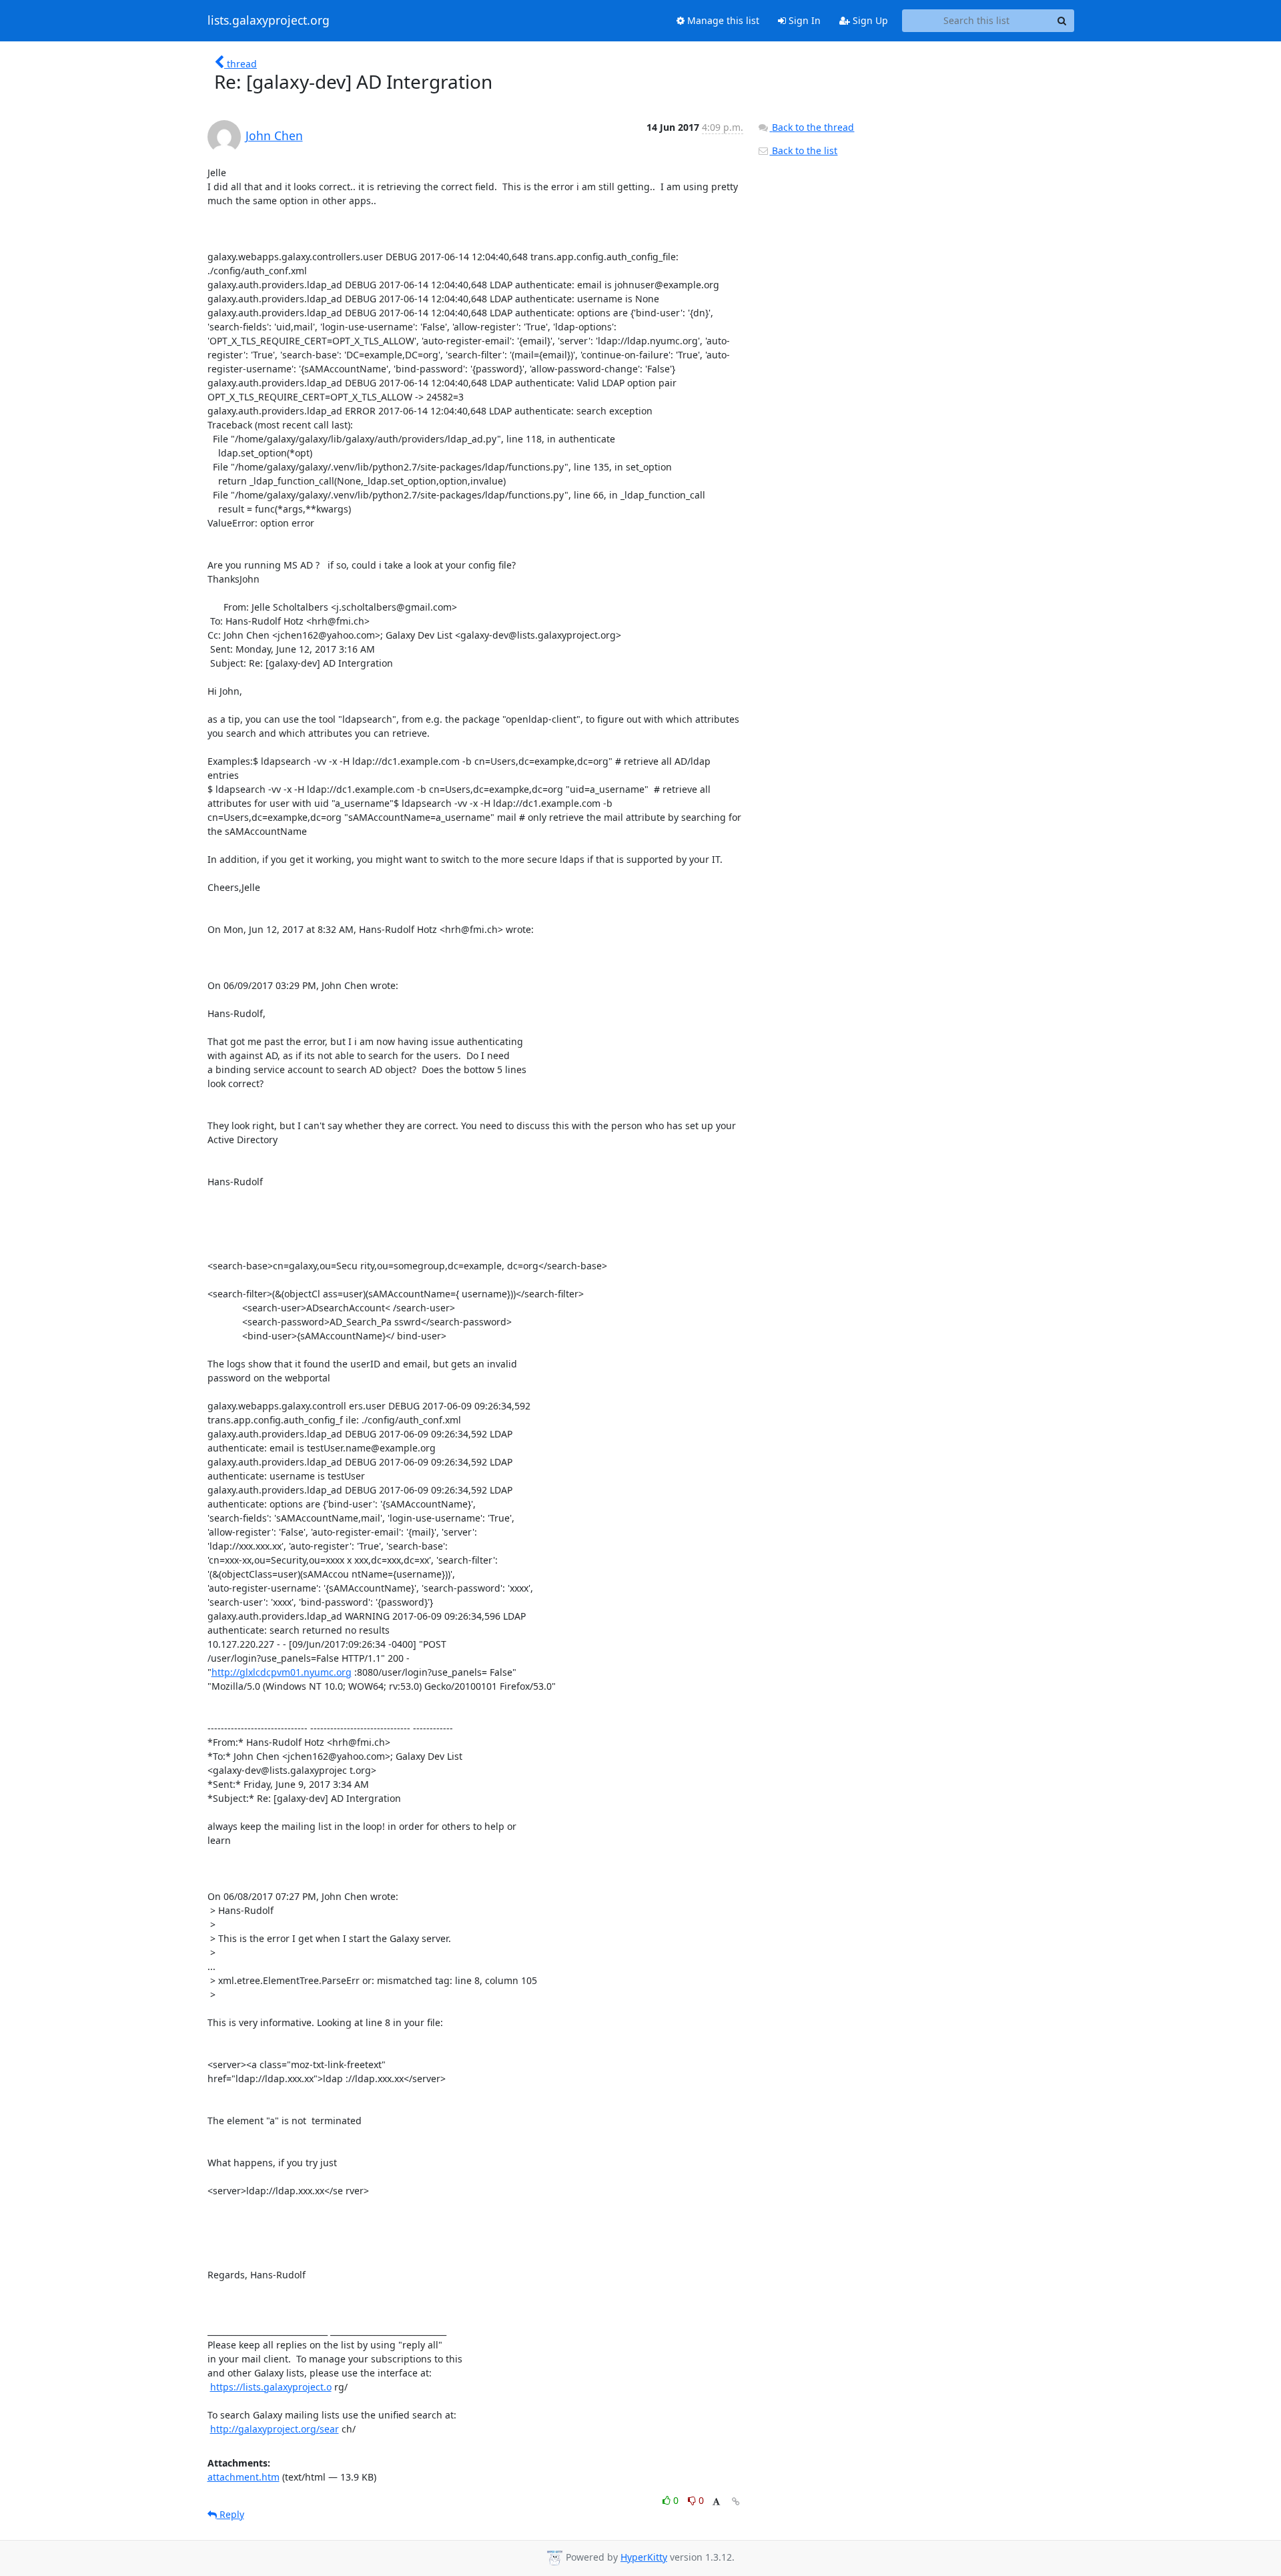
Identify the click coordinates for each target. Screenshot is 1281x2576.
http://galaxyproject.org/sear (275, 2429)
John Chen (274, 135)
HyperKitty (644, 2557)
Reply (231, 2514)
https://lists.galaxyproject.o (271, 2387)
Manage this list (722, 20)
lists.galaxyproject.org (269, 21)
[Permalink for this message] (736, 2502)
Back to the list (803, 150)
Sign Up (869, 20)
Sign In (803, 20)
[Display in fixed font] (716, 2502)
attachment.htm (244, 2477)
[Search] (1062, 21)
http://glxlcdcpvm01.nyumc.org (282, 1672)
